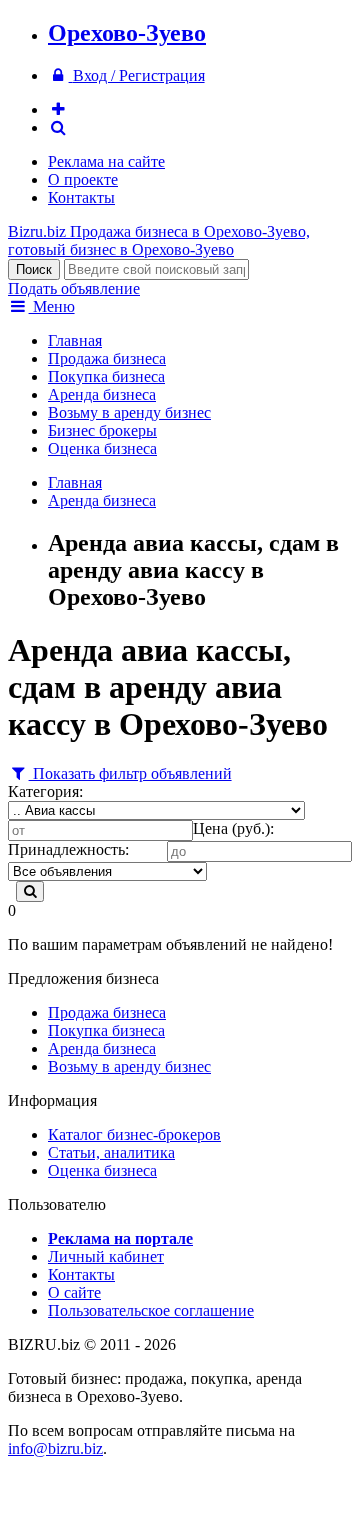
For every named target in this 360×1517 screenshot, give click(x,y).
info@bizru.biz (55, 1448)
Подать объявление (74, 288)
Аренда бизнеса (102, 394)
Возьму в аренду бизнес (129, 412)
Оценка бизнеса (102, 448)
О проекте (83, 179)
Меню (52, 306)
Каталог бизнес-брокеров (134, 1134)
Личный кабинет (106, 1256)
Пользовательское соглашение (151, 1310)
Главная (75, 340)
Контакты (81, 197)
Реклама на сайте (106, 161)
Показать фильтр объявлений (130, 773)
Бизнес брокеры (102, 430)
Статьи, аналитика (111, 1152)
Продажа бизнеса (107, 358)
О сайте (74, 1292)
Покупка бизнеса (106, 376)
